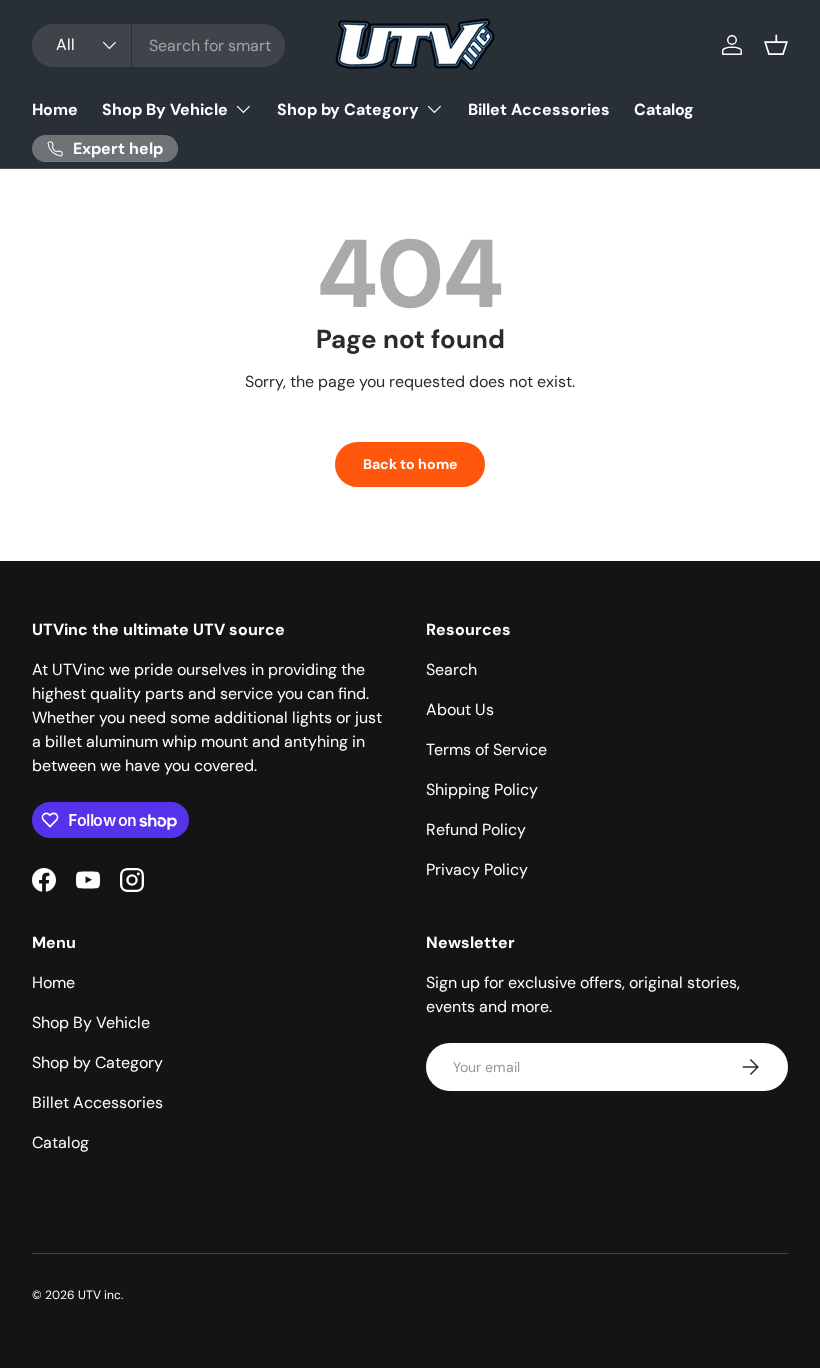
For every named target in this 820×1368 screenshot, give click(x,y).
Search (451, 669)
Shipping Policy (482, 789)
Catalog (664, 109)
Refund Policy (476, 829)
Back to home (410, 464)
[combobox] (158, 45)
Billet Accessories (539, 109)
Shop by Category (97, 1062)
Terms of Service (486, 749)
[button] (776, 45)
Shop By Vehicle (91, 1022)
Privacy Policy (477, 869)
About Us (460, 709)
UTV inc (99, 1295)
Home (55, 109)
